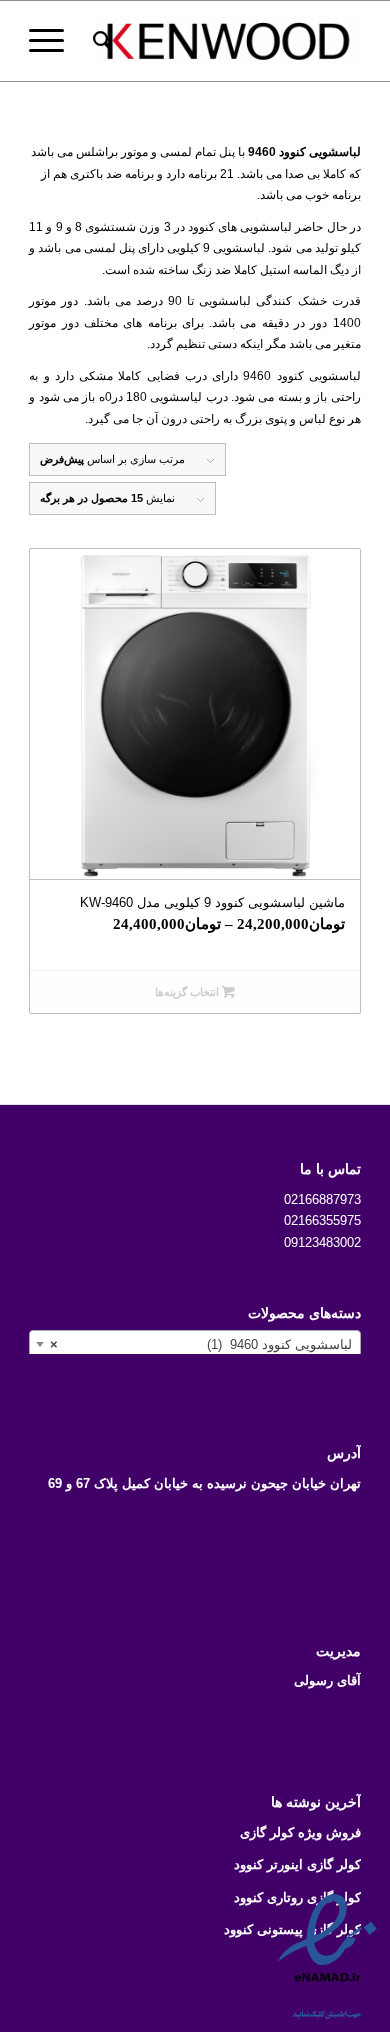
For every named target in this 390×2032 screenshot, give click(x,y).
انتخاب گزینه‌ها (188, 992)
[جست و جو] (99, 41)
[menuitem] (99, 41)
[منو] (53, 41)
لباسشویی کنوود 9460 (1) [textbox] (201, 1344)
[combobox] (195, 1344)
